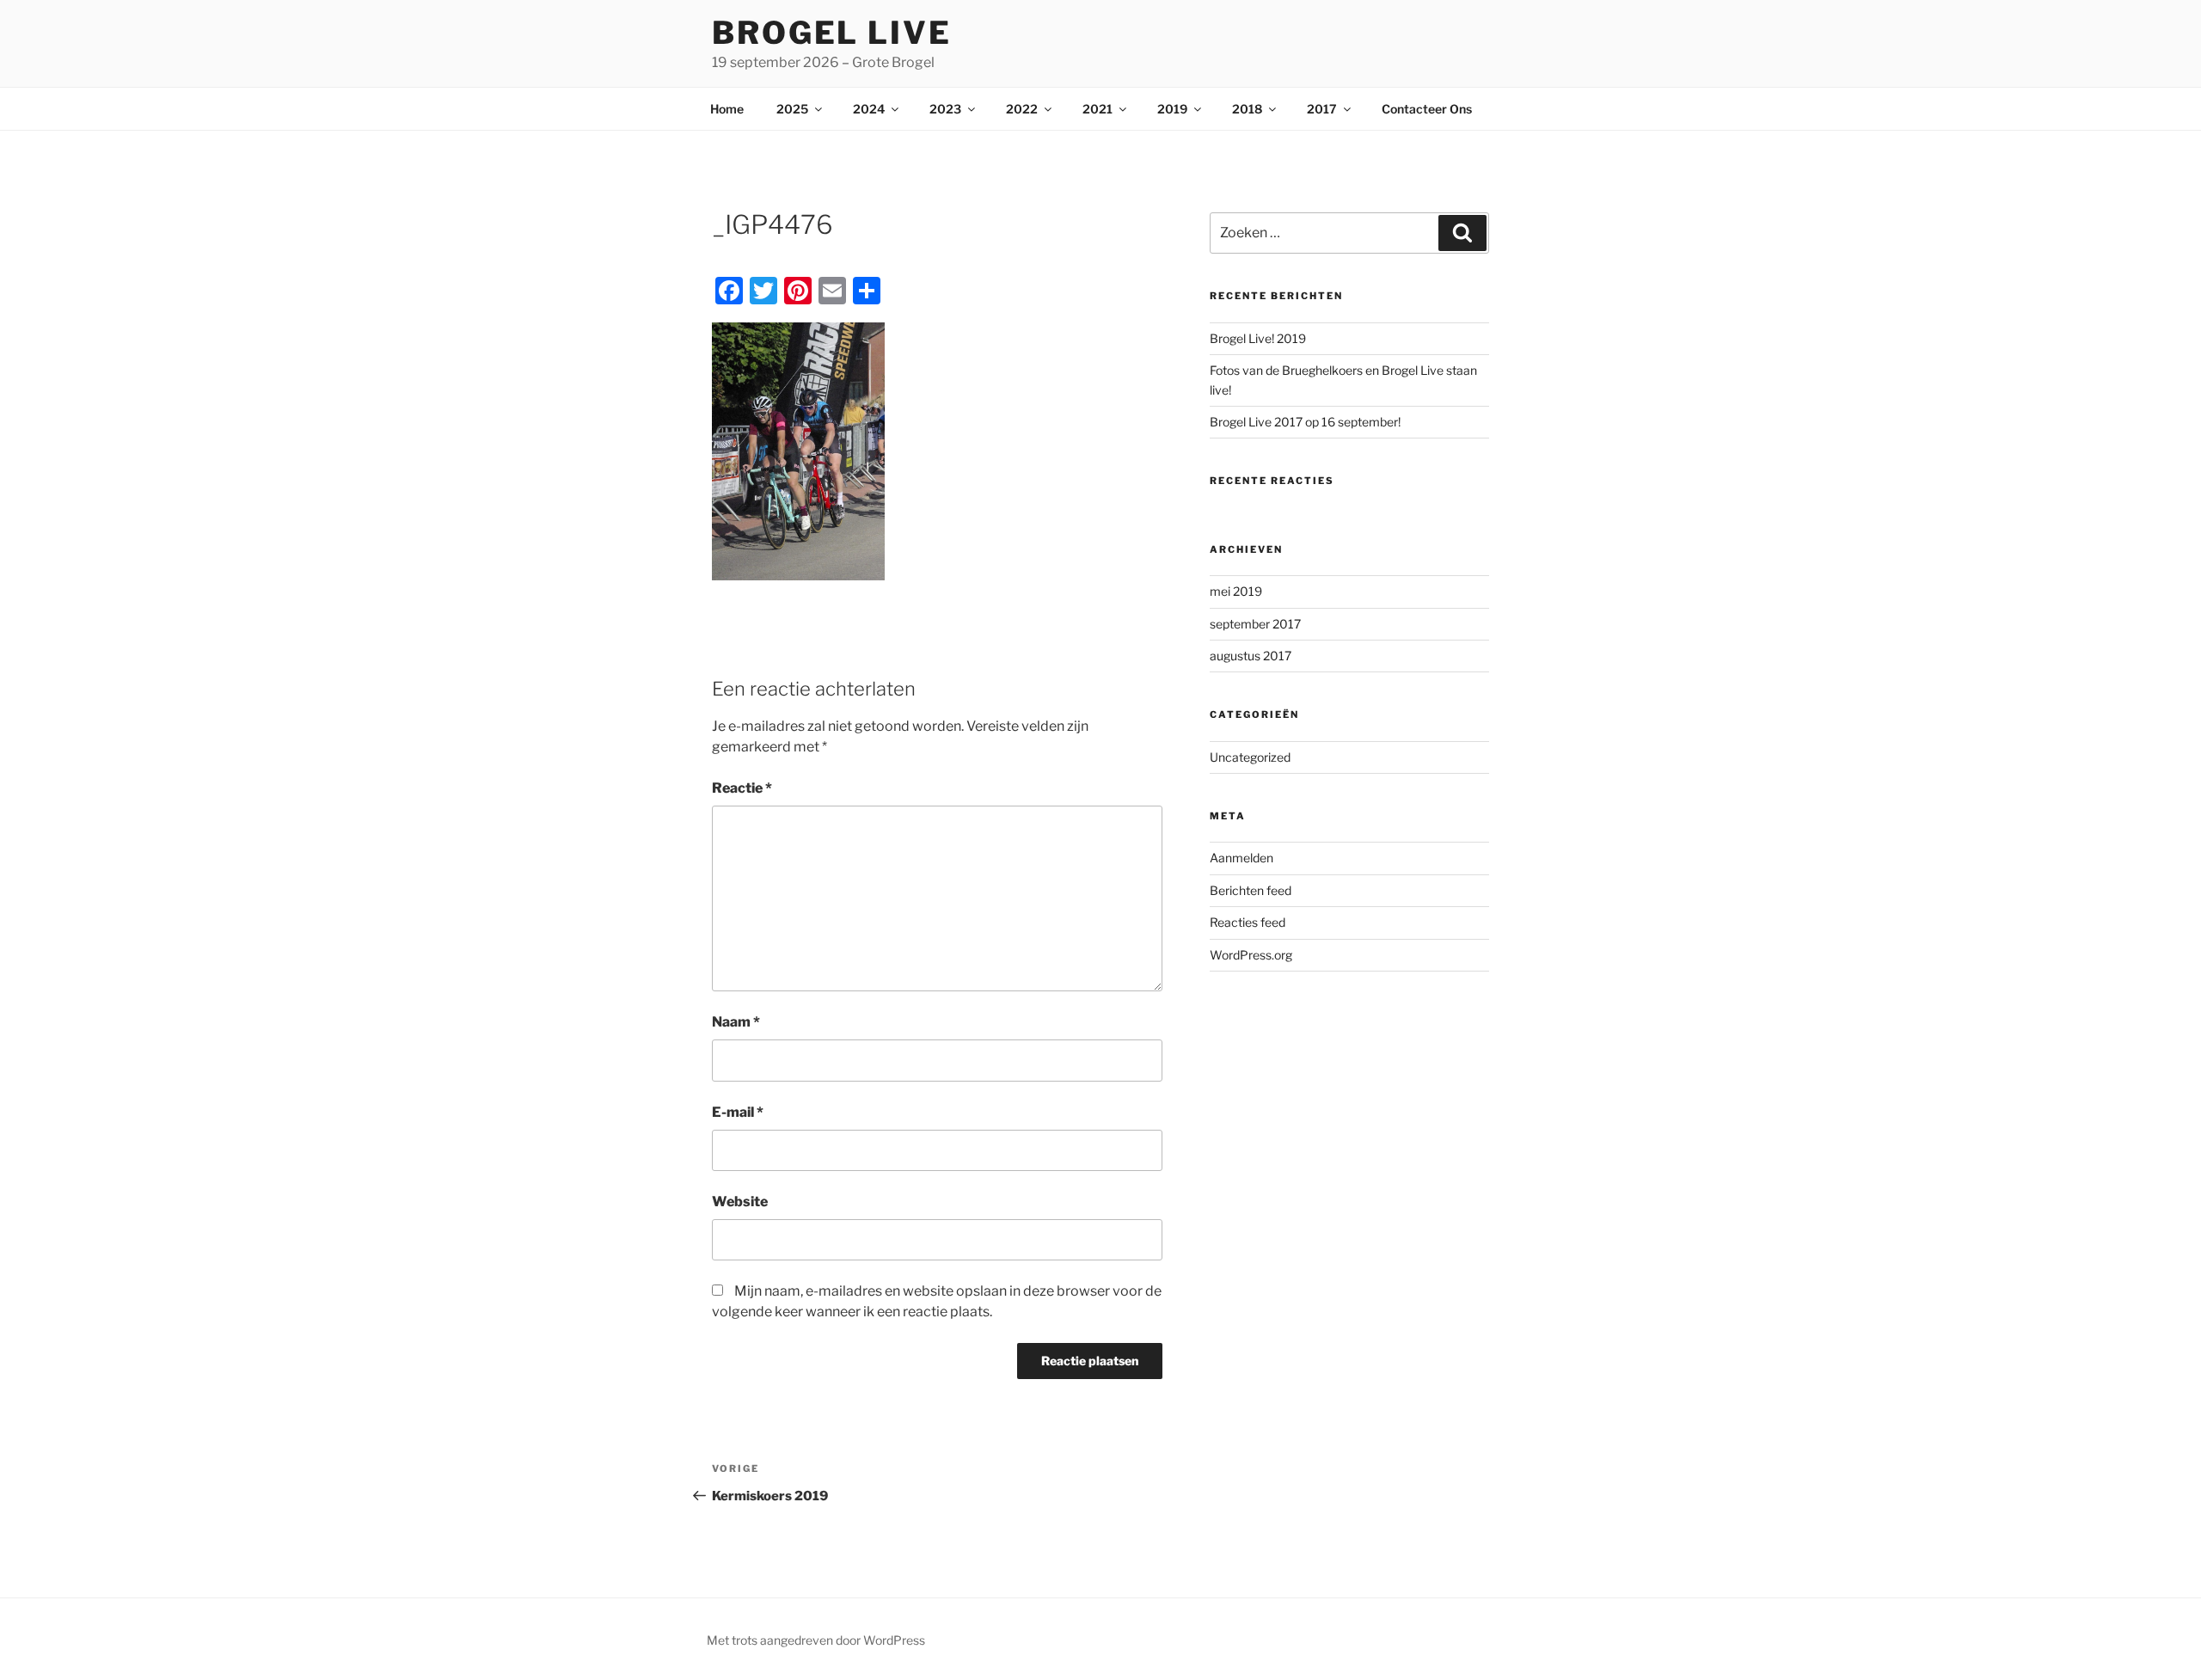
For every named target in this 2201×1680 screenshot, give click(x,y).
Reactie (742, 788)
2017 (1322, 109)
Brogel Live (832, 33)
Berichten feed (1251, 890)
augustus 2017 (1251, 656)
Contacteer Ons (1427, 109)
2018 (1247, 109)
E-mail (738, 1112)
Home (727, 109)
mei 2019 (1236, 591)
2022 (1022, 109)
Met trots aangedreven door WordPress (816, 1640)
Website (740, 1202)
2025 (792, 109)
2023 (945, 109)
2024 (869, 109)
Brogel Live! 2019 (1258, 338)
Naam (736, 1022)
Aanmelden (1242, 858)
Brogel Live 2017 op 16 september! (1305, 422)
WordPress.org (1251, 955)
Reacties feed (1248, 922)
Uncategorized (1250, 757)
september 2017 (1255, 624)
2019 (1172, 109)
